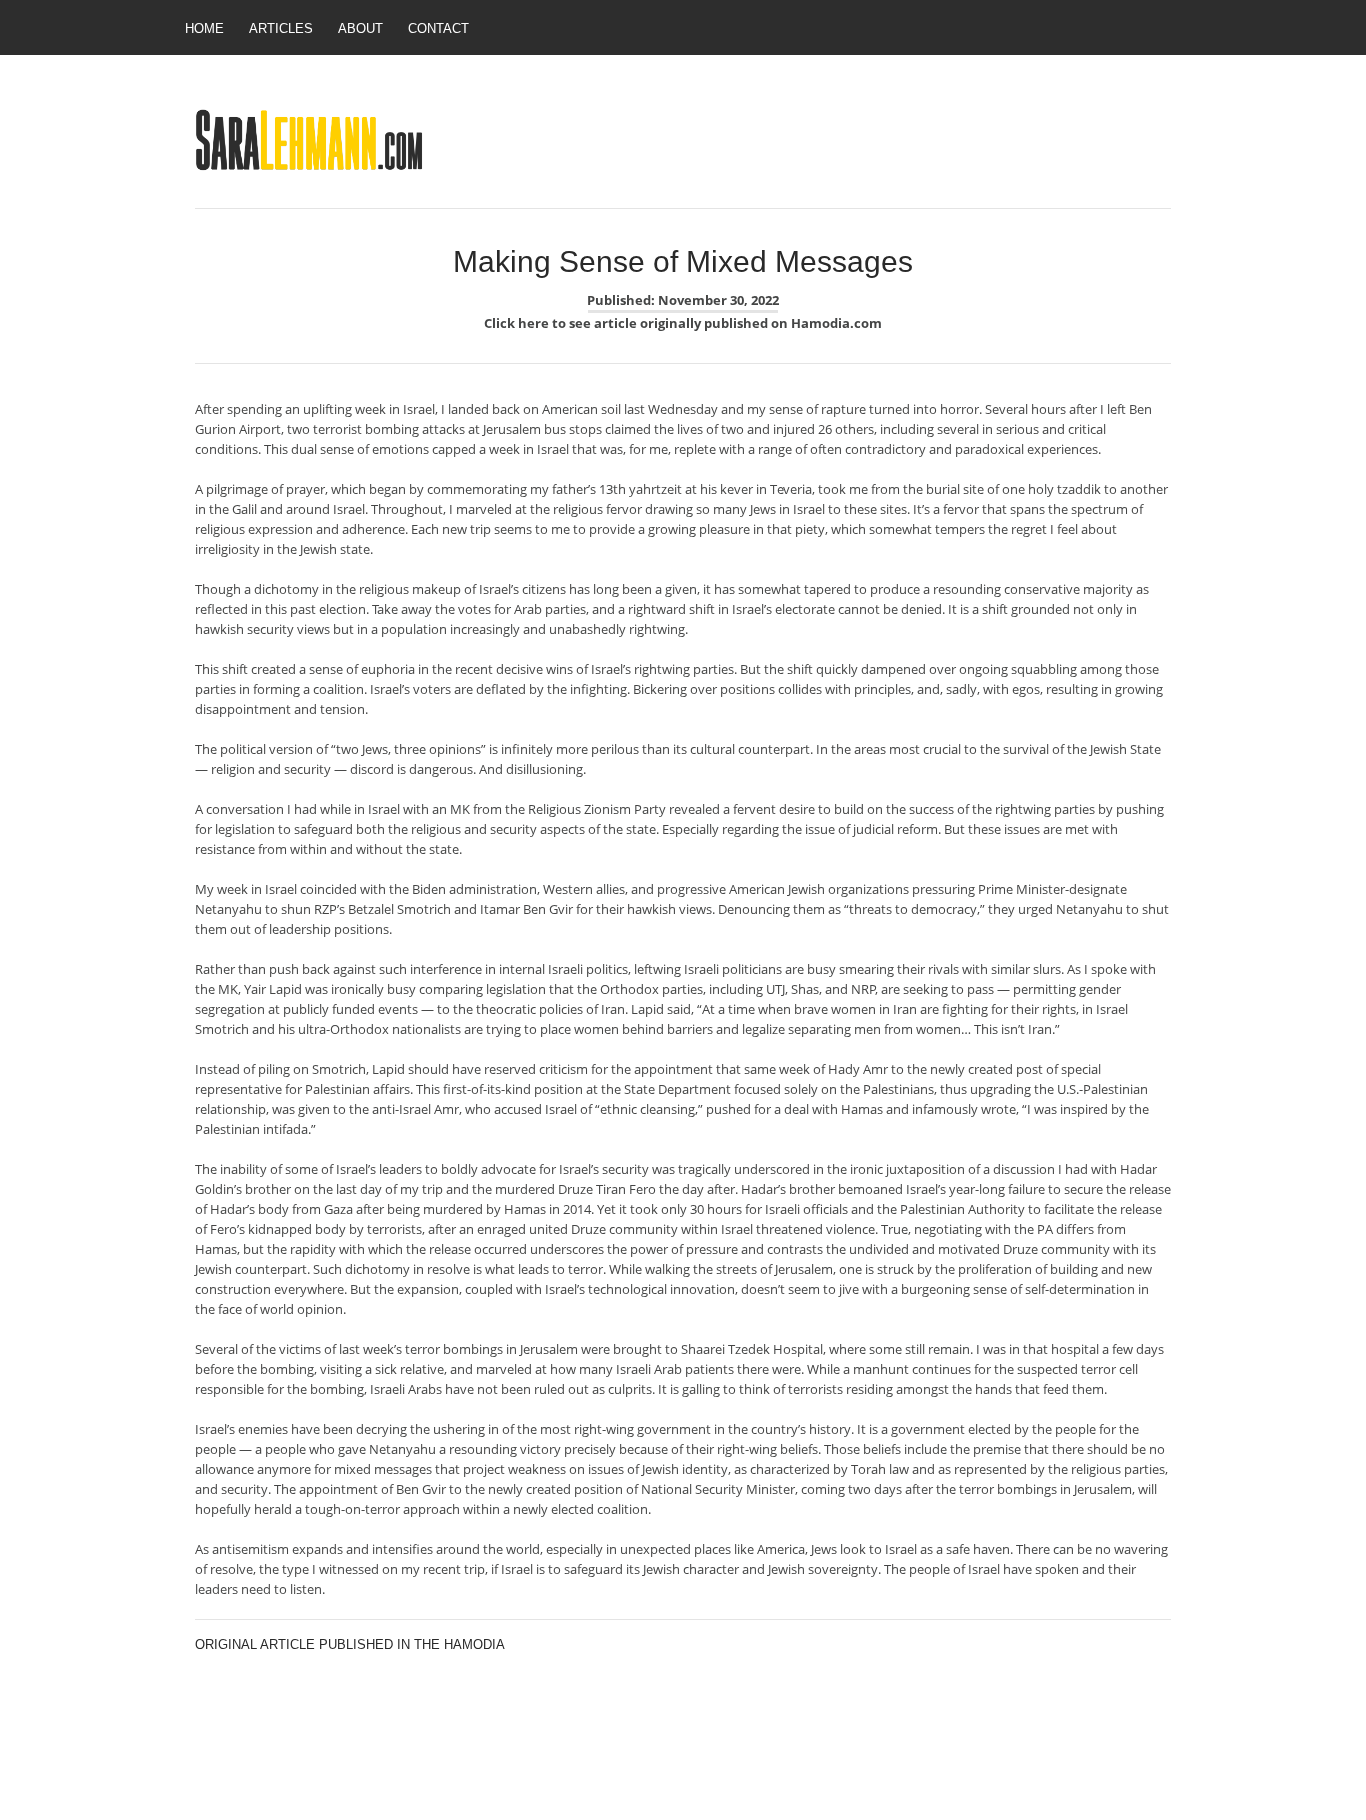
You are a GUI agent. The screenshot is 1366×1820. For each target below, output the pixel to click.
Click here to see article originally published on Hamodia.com (683, 323)
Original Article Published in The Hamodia (350, 1644)
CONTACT (438, 28)
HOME (204, 28)
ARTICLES (281, 28)
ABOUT (360, 28)
